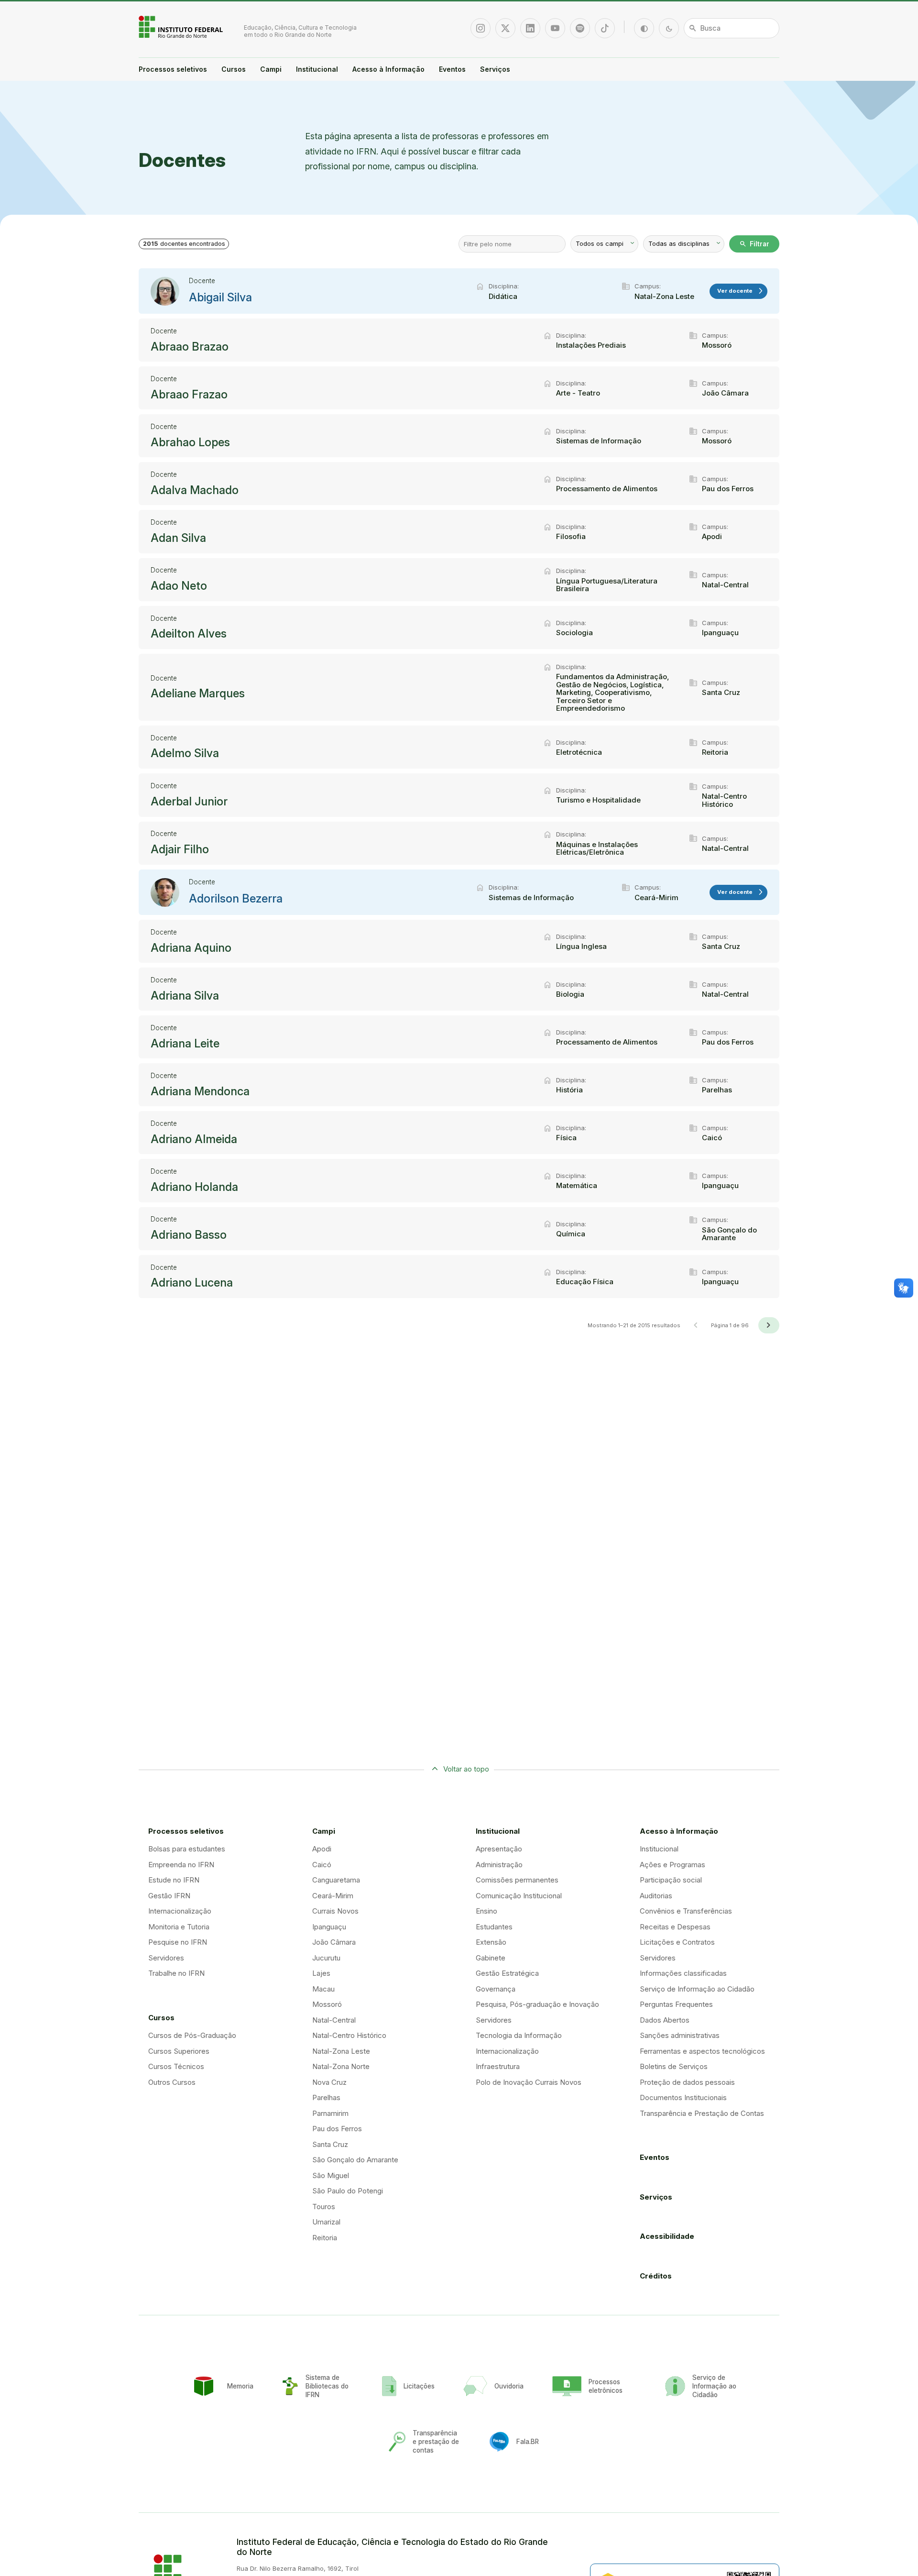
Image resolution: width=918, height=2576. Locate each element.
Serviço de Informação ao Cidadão (697, 1989)
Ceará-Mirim (333, 1896)
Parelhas (326, 2097)
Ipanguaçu (329, 1927)
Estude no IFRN (174, 1880)
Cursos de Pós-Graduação (192, 2035)
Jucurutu (326, 1958)
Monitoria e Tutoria (179, 1927)
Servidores (166, 1958)
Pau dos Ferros (337, 2129)
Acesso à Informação (388, 69)
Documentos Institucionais (683, 2097)
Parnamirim (330, 2113)
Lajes (321, 1973)
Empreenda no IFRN (181, 1865)
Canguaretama (336, 1880)
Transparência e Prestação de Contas (702, 2113)
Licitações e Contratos (677, 1942)
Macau (323, 1989)
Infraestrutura (498, 2066)
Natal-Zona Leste (341, 2051)
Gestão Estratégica (507, 1973)
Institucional (317, 69)
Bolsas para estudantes (187, 1849)
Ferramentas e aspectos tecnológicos (702, 2051)
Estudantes (494, 1927)
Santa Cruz (330, 2144)
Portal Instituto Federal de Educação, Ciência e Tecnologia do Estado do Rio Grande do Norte (182, 27)
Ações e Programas (672, 1865)
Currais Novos (335, 1911)
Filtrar (754, 244)
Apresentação (499, 1849)
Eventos (452, 69)
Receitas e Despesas (675, 1927)
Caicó (322, 1865)
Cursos (234, 69)
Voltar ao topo (466, 1769)
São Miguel (331, 2175)
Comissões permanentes (517, 1880)
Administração (499, 1865)
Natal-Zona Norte (341, 2066)
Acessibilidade (667, 2236)
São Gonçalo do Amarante (355, 2160)
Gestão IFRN (169, 1896)
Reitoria (325, 2238)
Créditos (656, 2276)
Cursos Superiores (179, 2051)
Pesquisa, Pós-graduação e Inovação (537, 2004)
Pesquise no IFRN (178, 1942)
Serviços (495, 69)
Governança (496, 1989)
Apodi (322, 1849)
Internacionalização (180, 1911)
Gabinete (491, 1958)
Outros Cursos (172, 2082)
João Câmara (334, 1942)
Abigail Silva (220, 297)
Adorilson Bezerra (236, 899)
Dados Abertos (665, 2020)
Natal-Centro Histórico (349, 2035)
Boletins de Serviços (674, 2066)
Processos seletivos (173, 69)
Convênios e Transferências (686, 1911)
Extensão (491, 1942)
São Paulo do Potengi (348, 2191)
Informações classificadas (683, 1973)
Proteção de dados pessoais (687, 2082)
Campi (271, 69)
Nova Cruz (329, 2082)
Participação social (671, 1880)
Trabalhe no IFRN (176, 1973)
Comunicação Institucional (519, 1896)
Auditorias (656, 1896)
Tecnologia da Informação (519, 2035)
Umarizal (326, 2222)
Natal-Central (334, 2020)
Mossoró (327, 2004)
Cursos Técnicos (176, 2066)
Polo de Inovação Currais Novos (529, 2082)
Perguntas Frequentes (676, 2004)
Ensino (486, 1911)
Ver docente (741, 291)
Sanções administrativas (680, 2035)
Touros (324, 2207)
